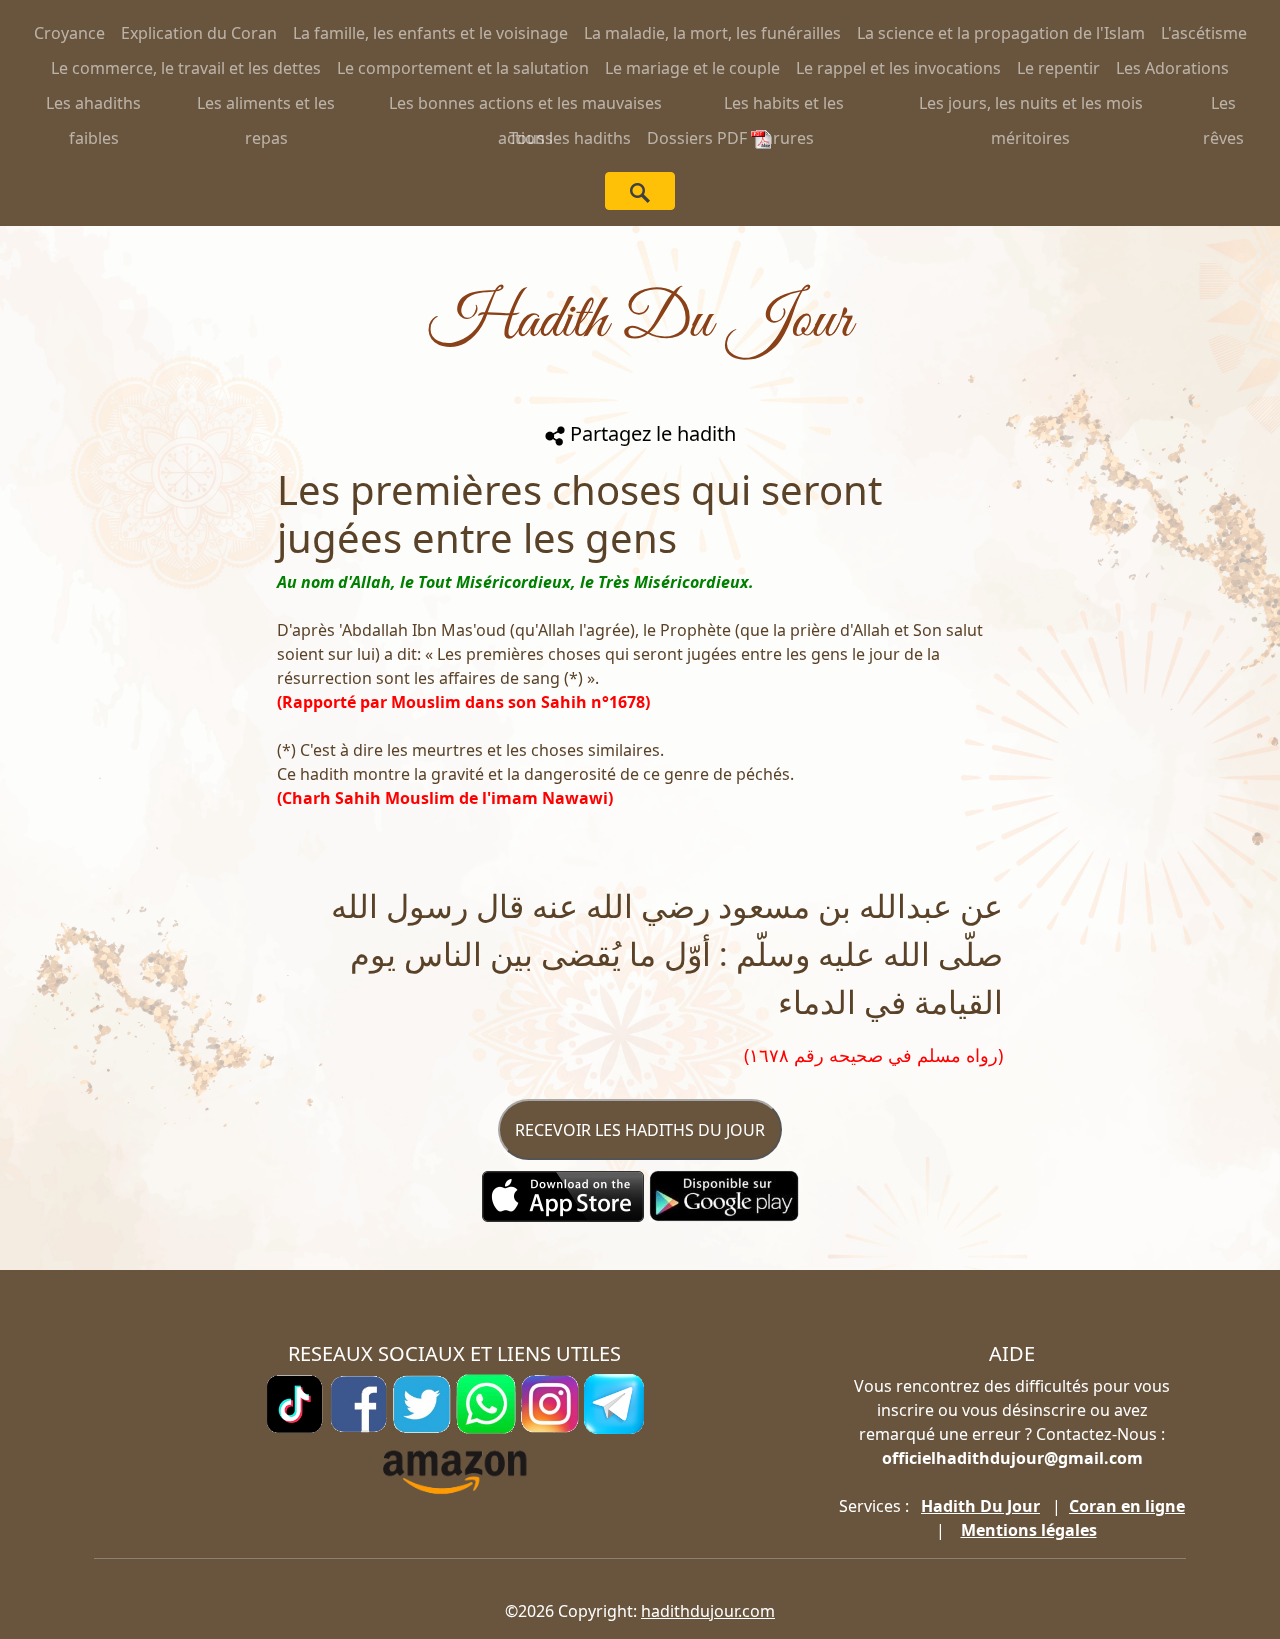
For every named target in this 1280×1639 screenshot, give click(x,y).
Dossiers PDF (699, 138)
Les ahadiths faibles (93, 106)
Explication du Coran (199, 33)
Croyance (69, 33)
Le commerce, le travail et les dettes (186, 68)
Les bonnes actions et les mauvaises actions (525, 106)
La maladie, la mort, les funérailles (712, 33)
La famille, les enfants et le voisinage (430, 33)
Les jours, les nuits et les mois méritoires (1031, 106)
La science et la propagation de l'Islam (1001, 33)
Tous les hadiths (570, 138)
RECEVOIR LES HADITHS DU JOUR (640, 1130)
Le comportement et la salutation (463, 68)
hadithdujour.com (708, 1611)
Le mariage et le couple (692, 68)
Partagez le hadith (650, 433)
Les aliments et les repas (266, 106)
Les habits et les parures (784, 106)
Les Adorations (1172, 68)
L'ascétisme (1204, 33)
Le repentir (1058, 68)
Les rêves (1223, 106)
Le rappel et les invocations (898, 68)
